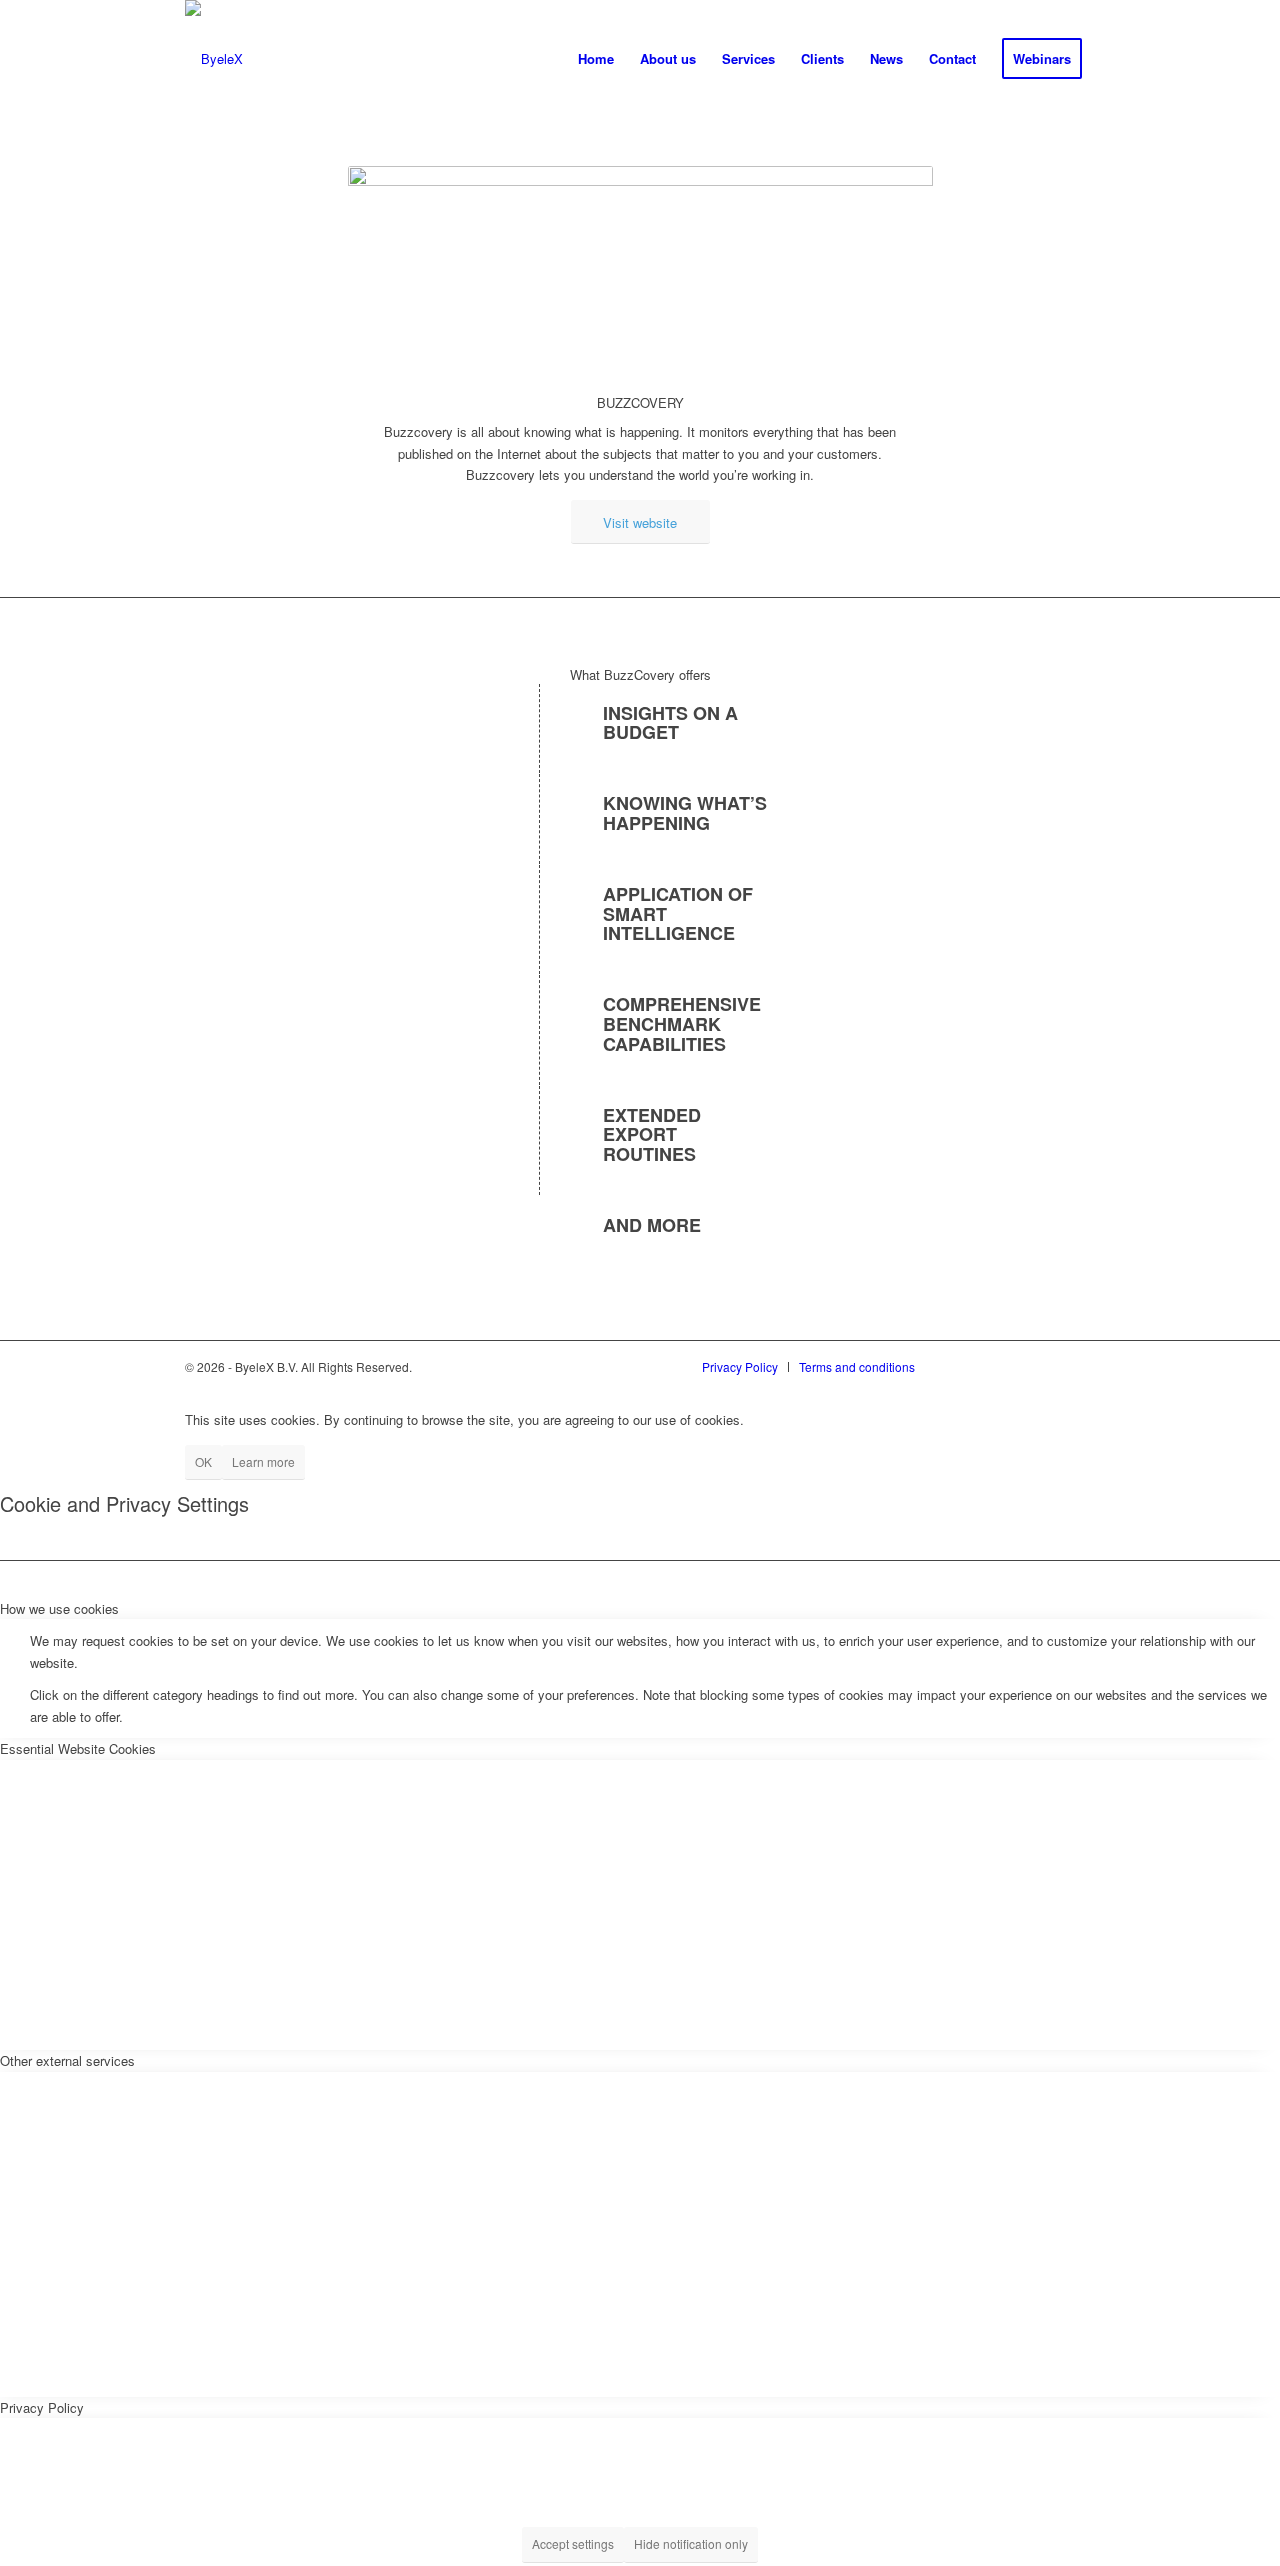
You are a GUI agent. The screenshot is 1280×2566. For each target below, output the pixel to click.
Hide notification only (691, 2543)
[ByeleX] (214, 59)
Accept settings (573, 2543)
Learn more (263, 1461)
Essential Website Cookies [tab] (78, 1748)
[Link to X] (1012, 1365)
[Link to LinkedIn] (962, 1365)
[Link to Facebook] (1062, 1365)
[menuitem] (596, 59)
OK (203, 1461)
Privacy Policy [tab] (42, 2407)
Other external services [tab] (67, 2060)
